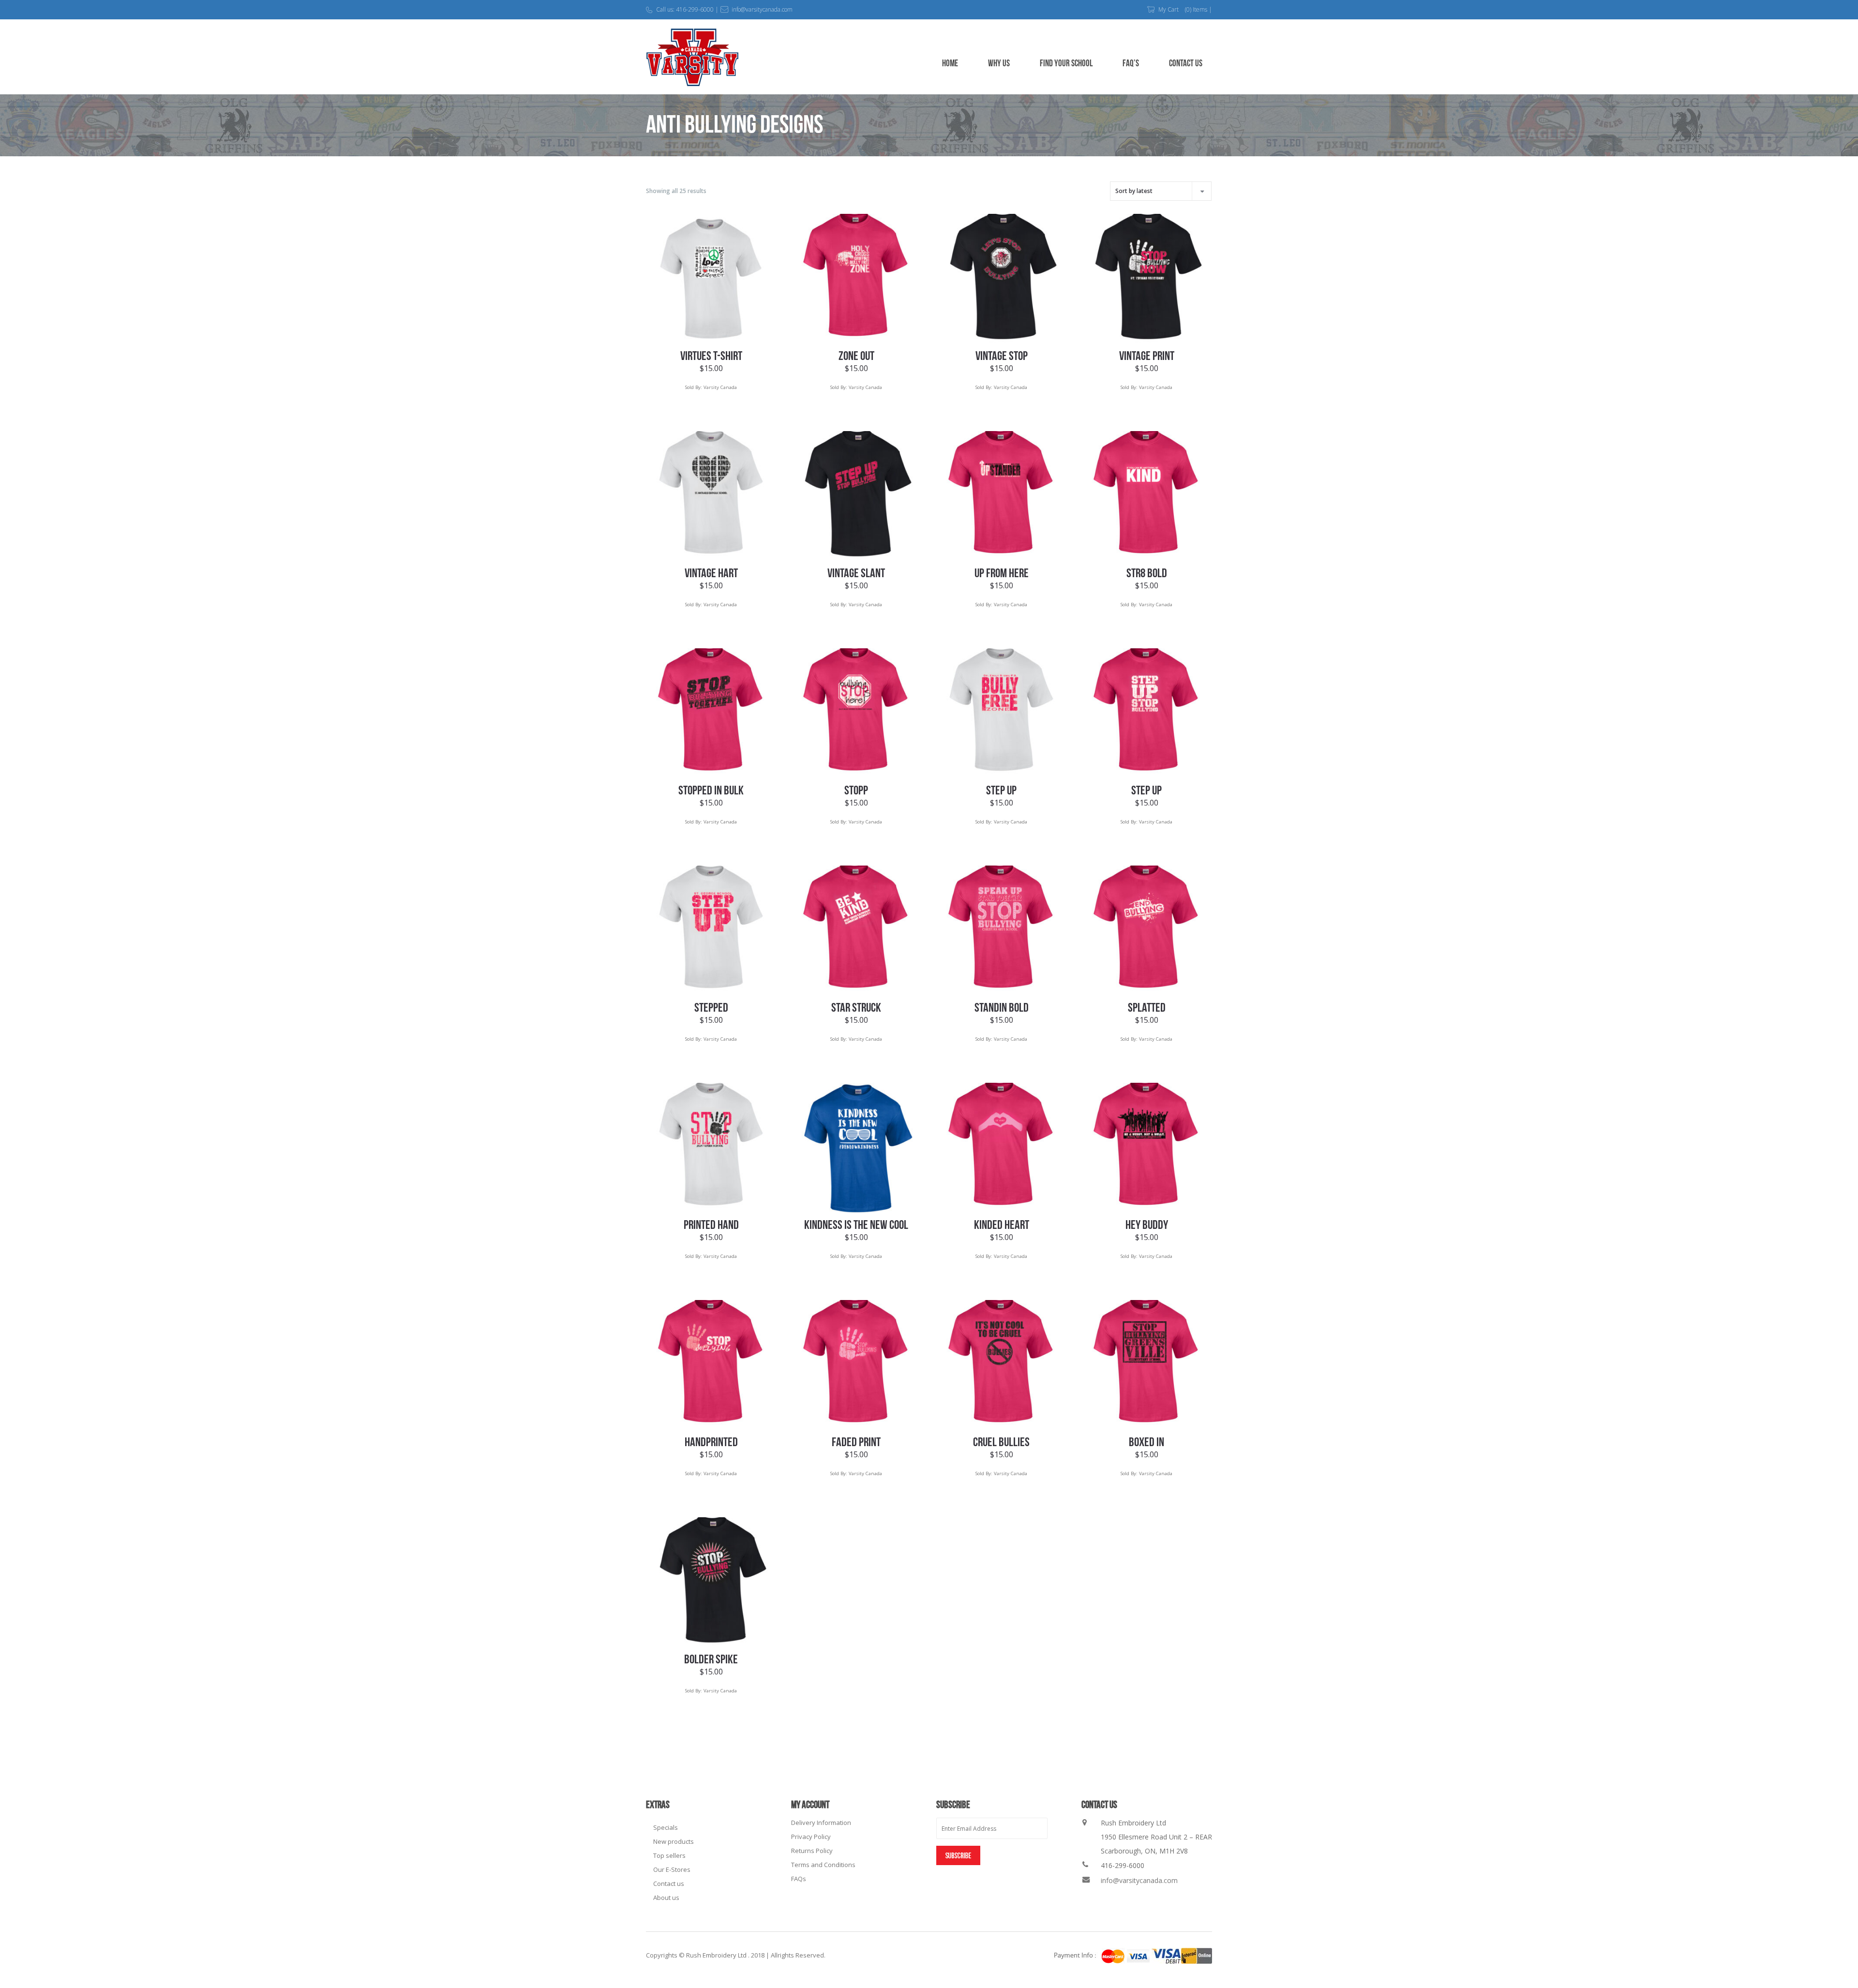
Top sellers (669, 1855)
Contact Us (1186, 64)
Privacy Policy (811, 1837)
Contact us (669, 1883)
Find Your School (1066, 64)
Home (950, 64)
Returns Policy (812, 1851)
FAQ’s (1131, 64)
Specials (666, 1827)
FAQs (799, 1879)
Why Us (999, 64)
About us (666, 1898)
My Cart (1169, 9)
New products (674, 1841)
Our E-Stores (672, 1869)
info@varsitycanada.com (1139, 1880)
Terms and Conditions (823, 1865)
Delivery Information (821, 1823)
